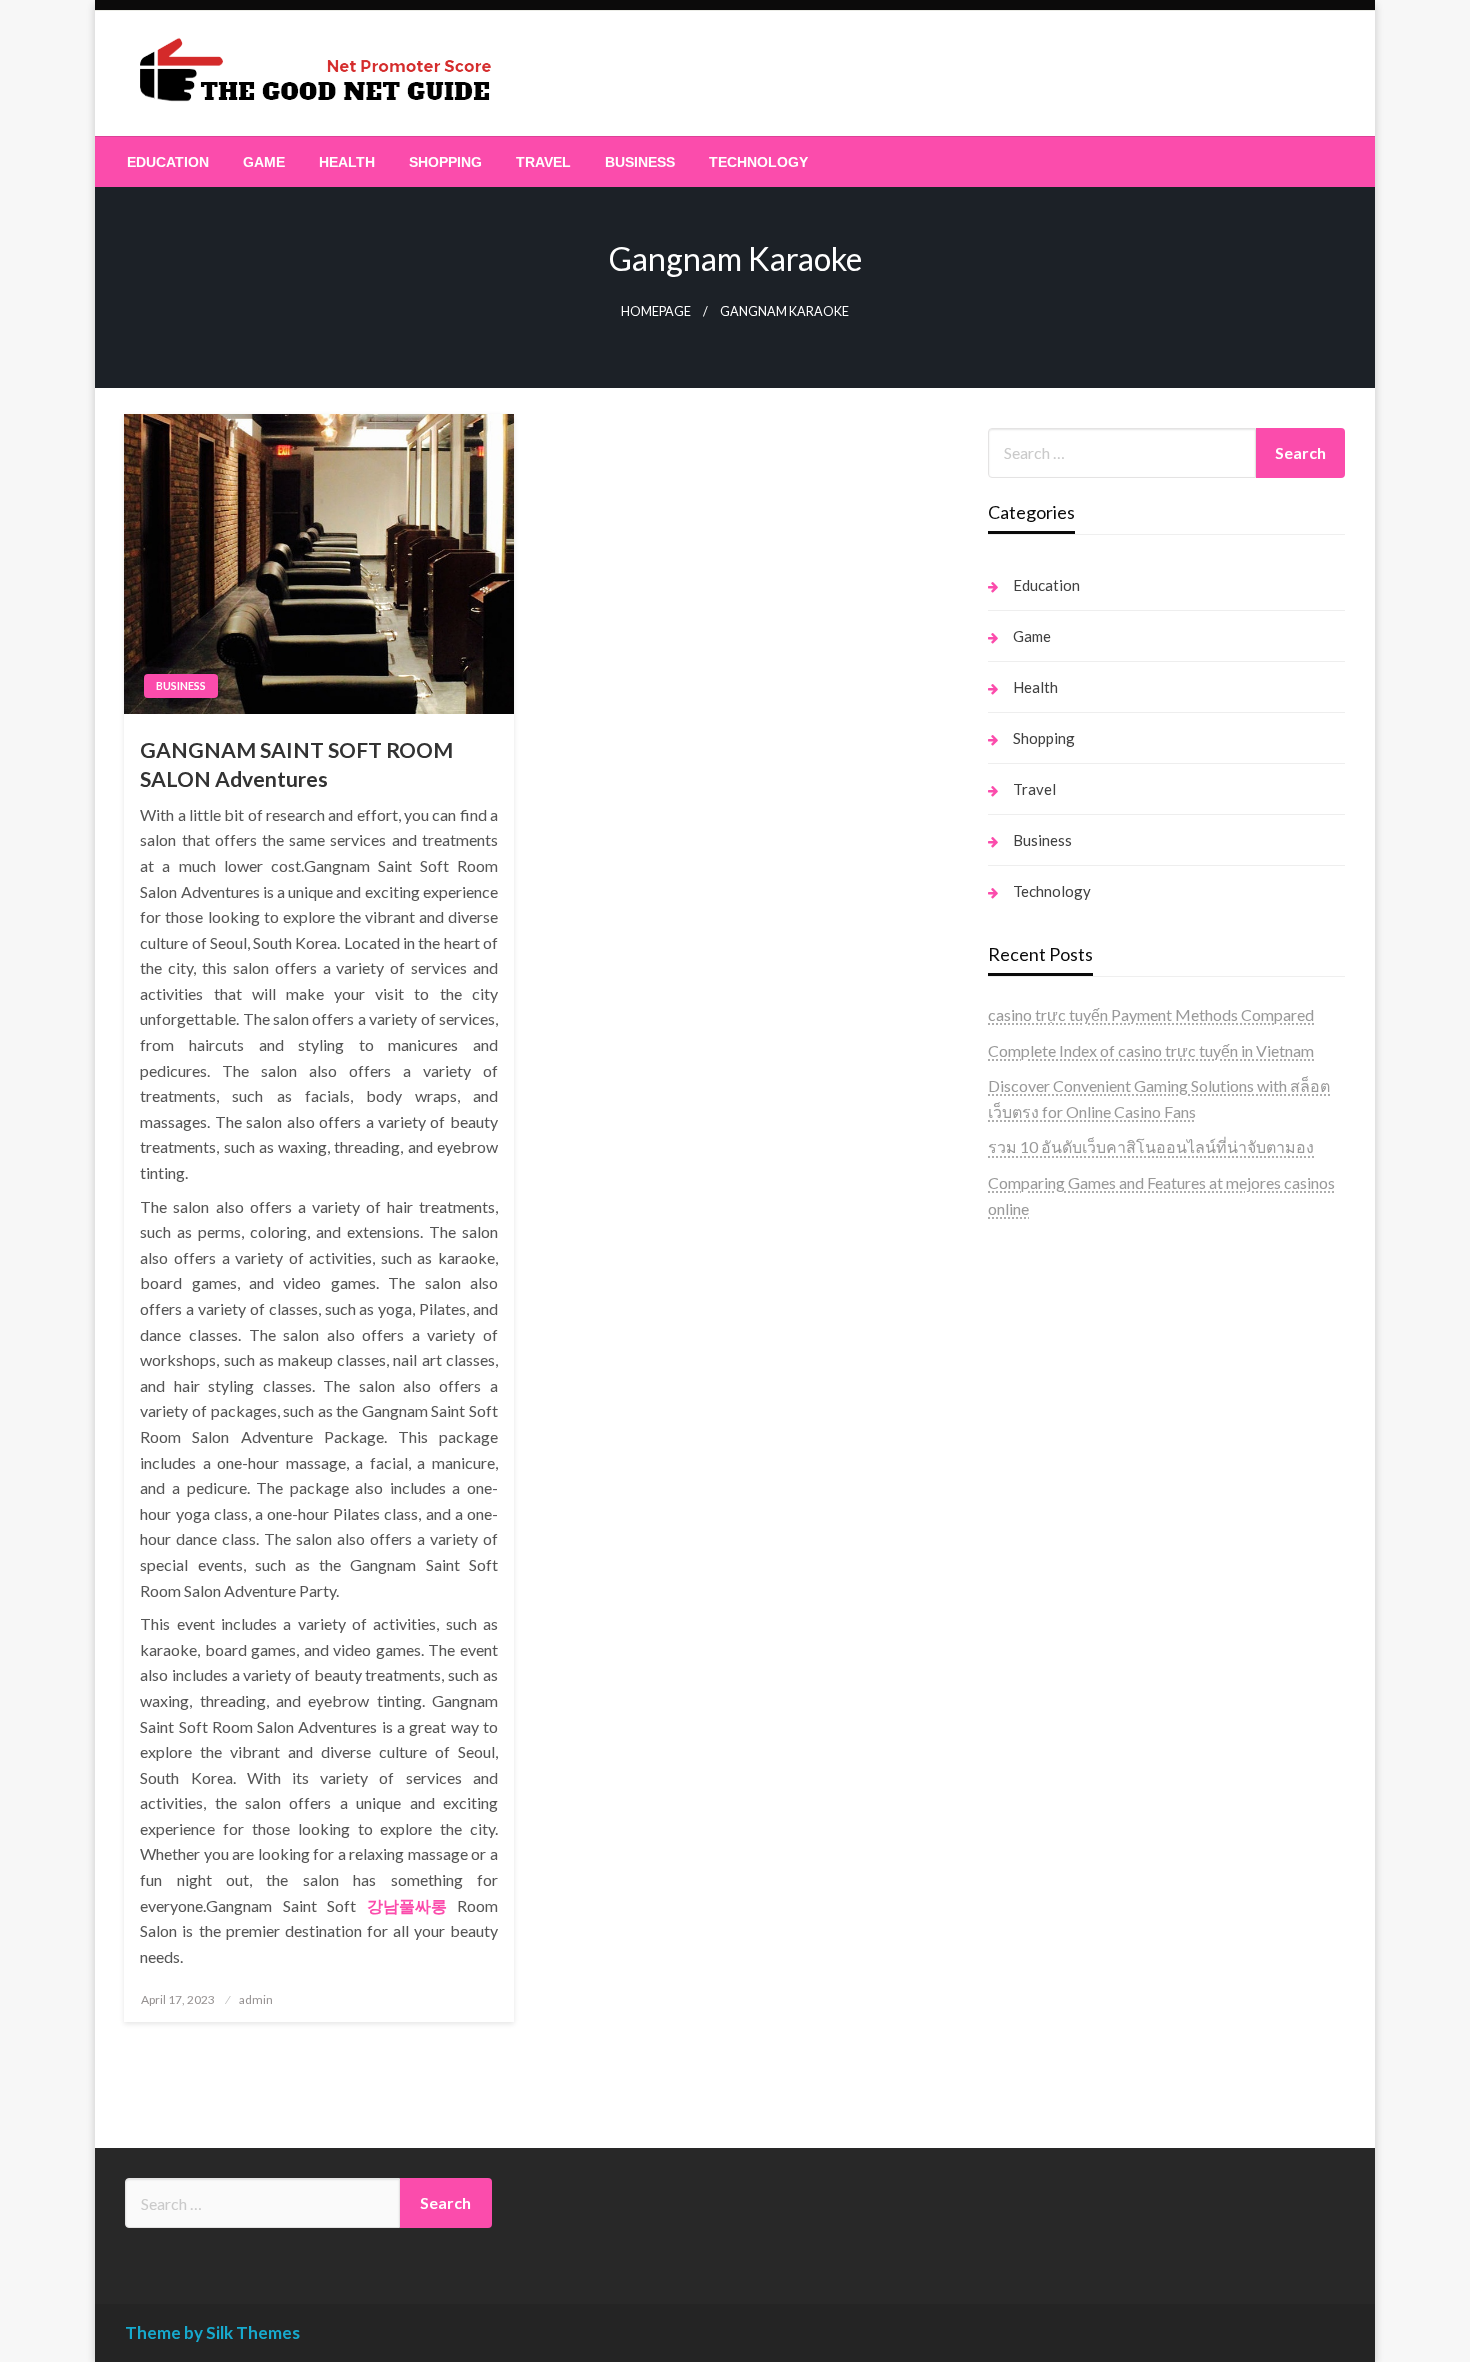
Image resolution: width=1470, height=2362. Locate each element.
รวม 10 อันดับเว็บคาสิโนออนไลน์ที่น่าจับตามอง (1151, 1146)
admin (256, 1999)
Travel (543, 162)
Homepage (656, 311)
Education (168, 162)
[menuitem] (168, 162)
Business (640, 162)
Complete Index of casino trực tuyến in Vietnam (1151, 1050)
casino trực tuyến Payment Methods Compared (1151, 1014)
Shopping (445, 162)
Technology (758, 162)
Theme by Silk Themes (212, 2332)
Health (347, 162)
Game (264, 162)
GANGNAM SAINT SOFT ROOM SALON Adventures (296, 764)
